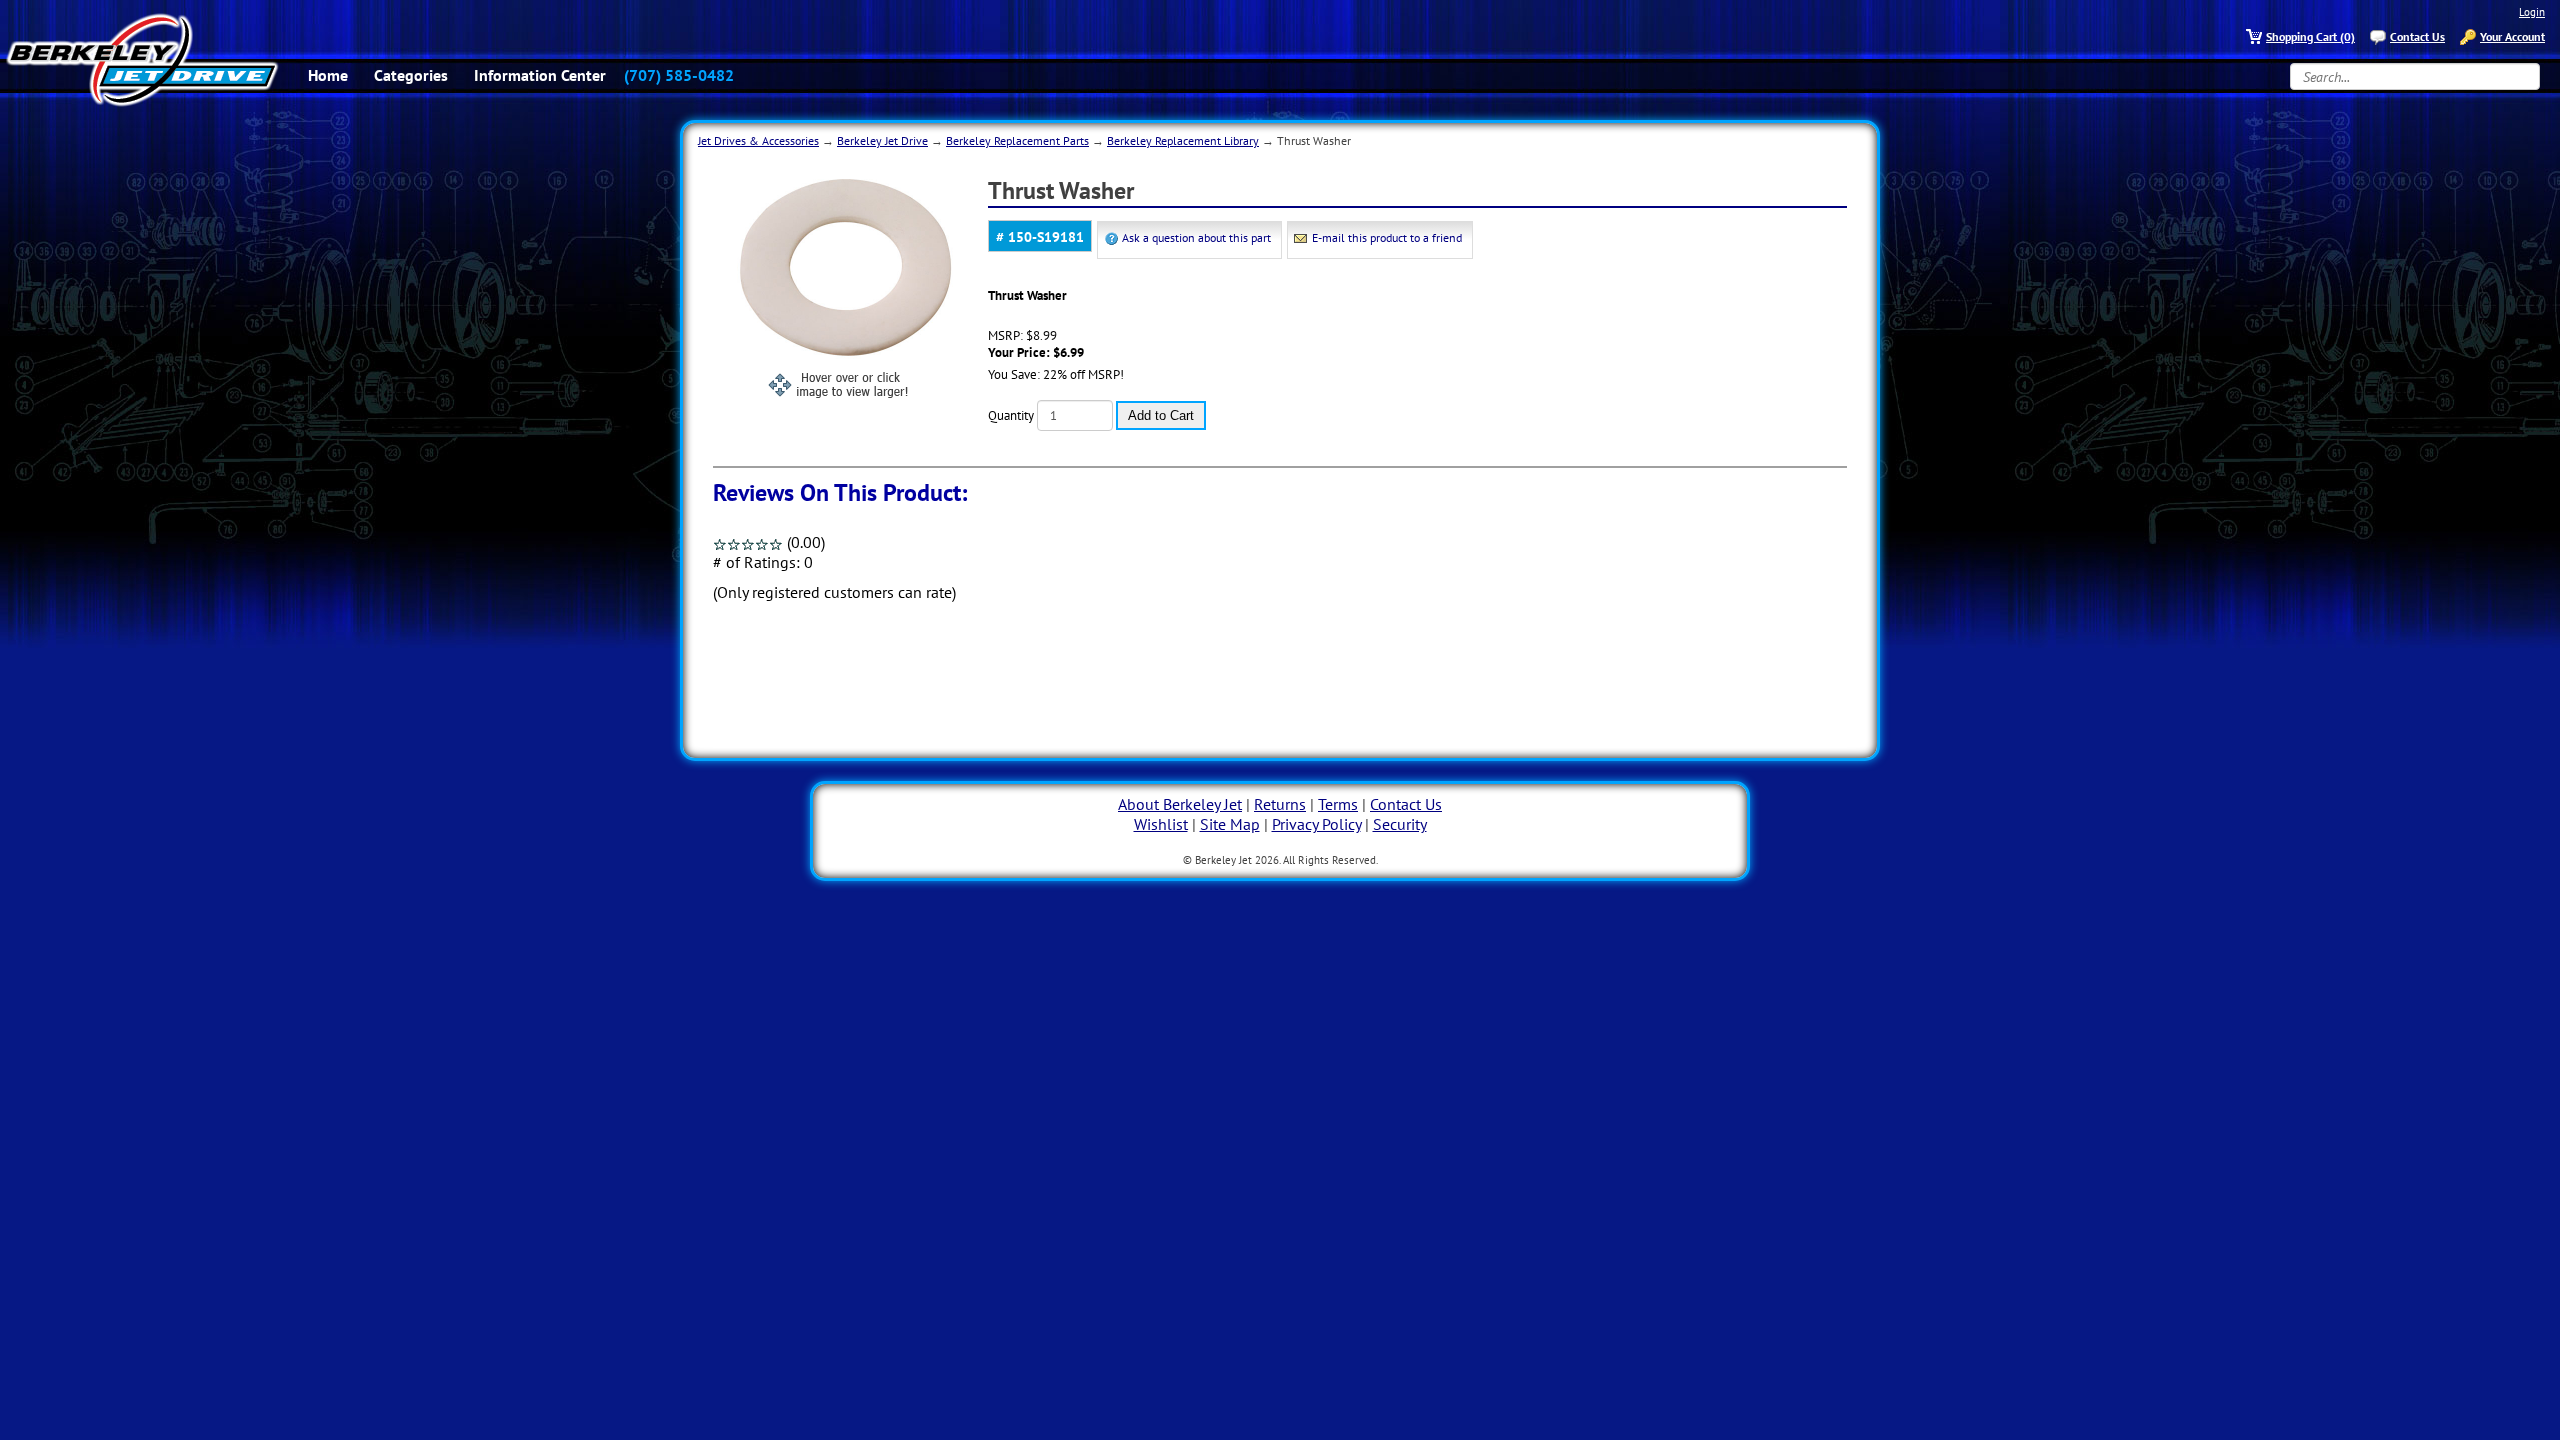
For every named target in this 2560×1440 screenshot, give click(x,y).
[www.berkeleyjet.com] (142, 60)
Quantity (1011, 415)
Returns (1280, 804)
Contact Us (2417, 36)
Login (2532, 12)
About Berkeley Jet (1180, 804)
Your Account (2512, 36)
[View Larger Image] (850, 280)
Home (328, 75)
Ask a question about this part (1196, 237)
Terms (1338, 804)
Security (1400, 824)
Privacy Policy (1316, 824)
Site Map (1230, 824)
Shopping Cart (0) (2310, 36)
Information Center (540, 75)
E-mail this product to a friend (1387, 237)
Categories (411, 75)
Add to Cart (1161, 415)
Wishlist (1161, 824)
